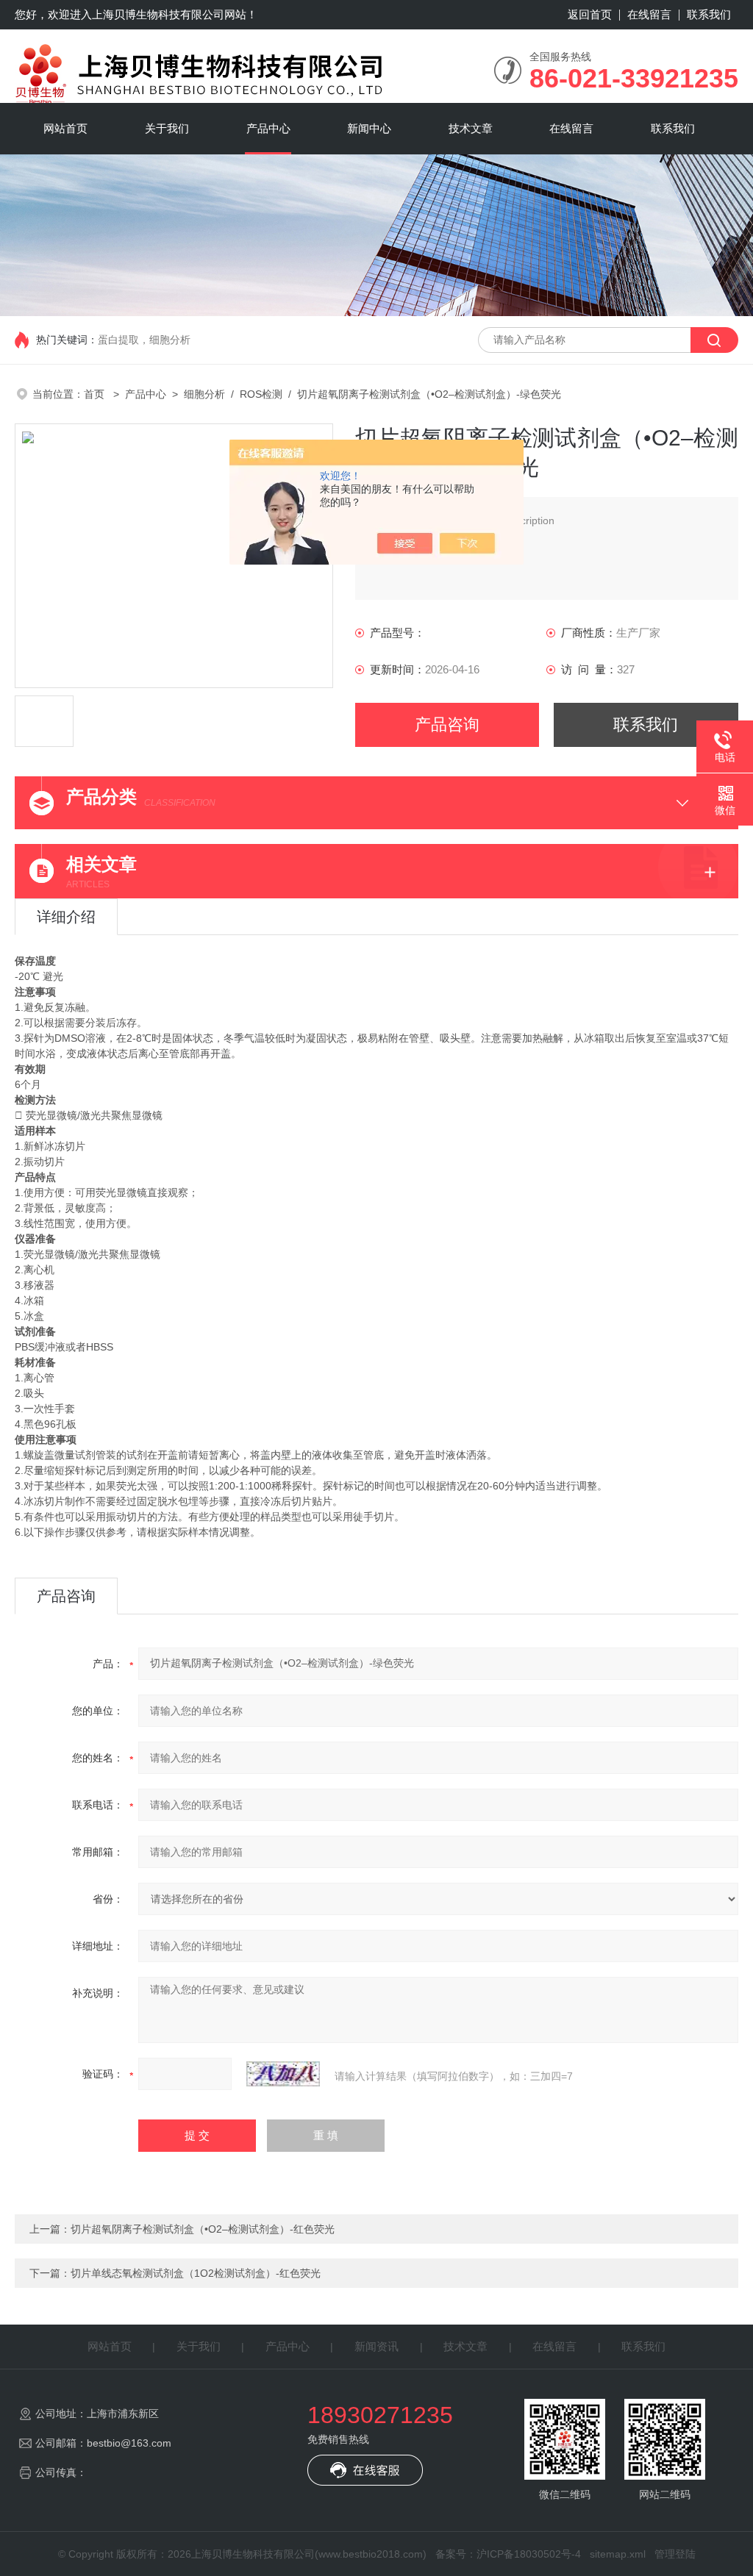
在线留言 (649, 14)
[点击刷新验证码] (283, 2074)
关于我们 (167, 128)
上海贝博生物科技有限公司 (158, 14)
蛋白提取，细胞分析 (144, 340)
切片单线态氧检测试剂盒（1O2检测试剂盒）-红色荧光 (196, 2273)
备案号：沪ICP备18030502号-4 (508, 2554)
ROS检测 (261, 394)
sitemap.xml (618, 2554)
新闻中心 (369, 128)
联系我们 (709, 14)
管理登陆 (675, 2554)
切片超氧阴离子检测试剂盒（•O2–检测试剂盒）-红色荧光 (203, 2229)
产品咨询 (447, 724)
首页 (96, 394)
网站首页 (65, 128)
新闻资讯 (376, 2346)
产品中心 (268, 128)
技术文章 (471, 128)
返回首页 (590, 14)
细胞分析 (204, 394)
